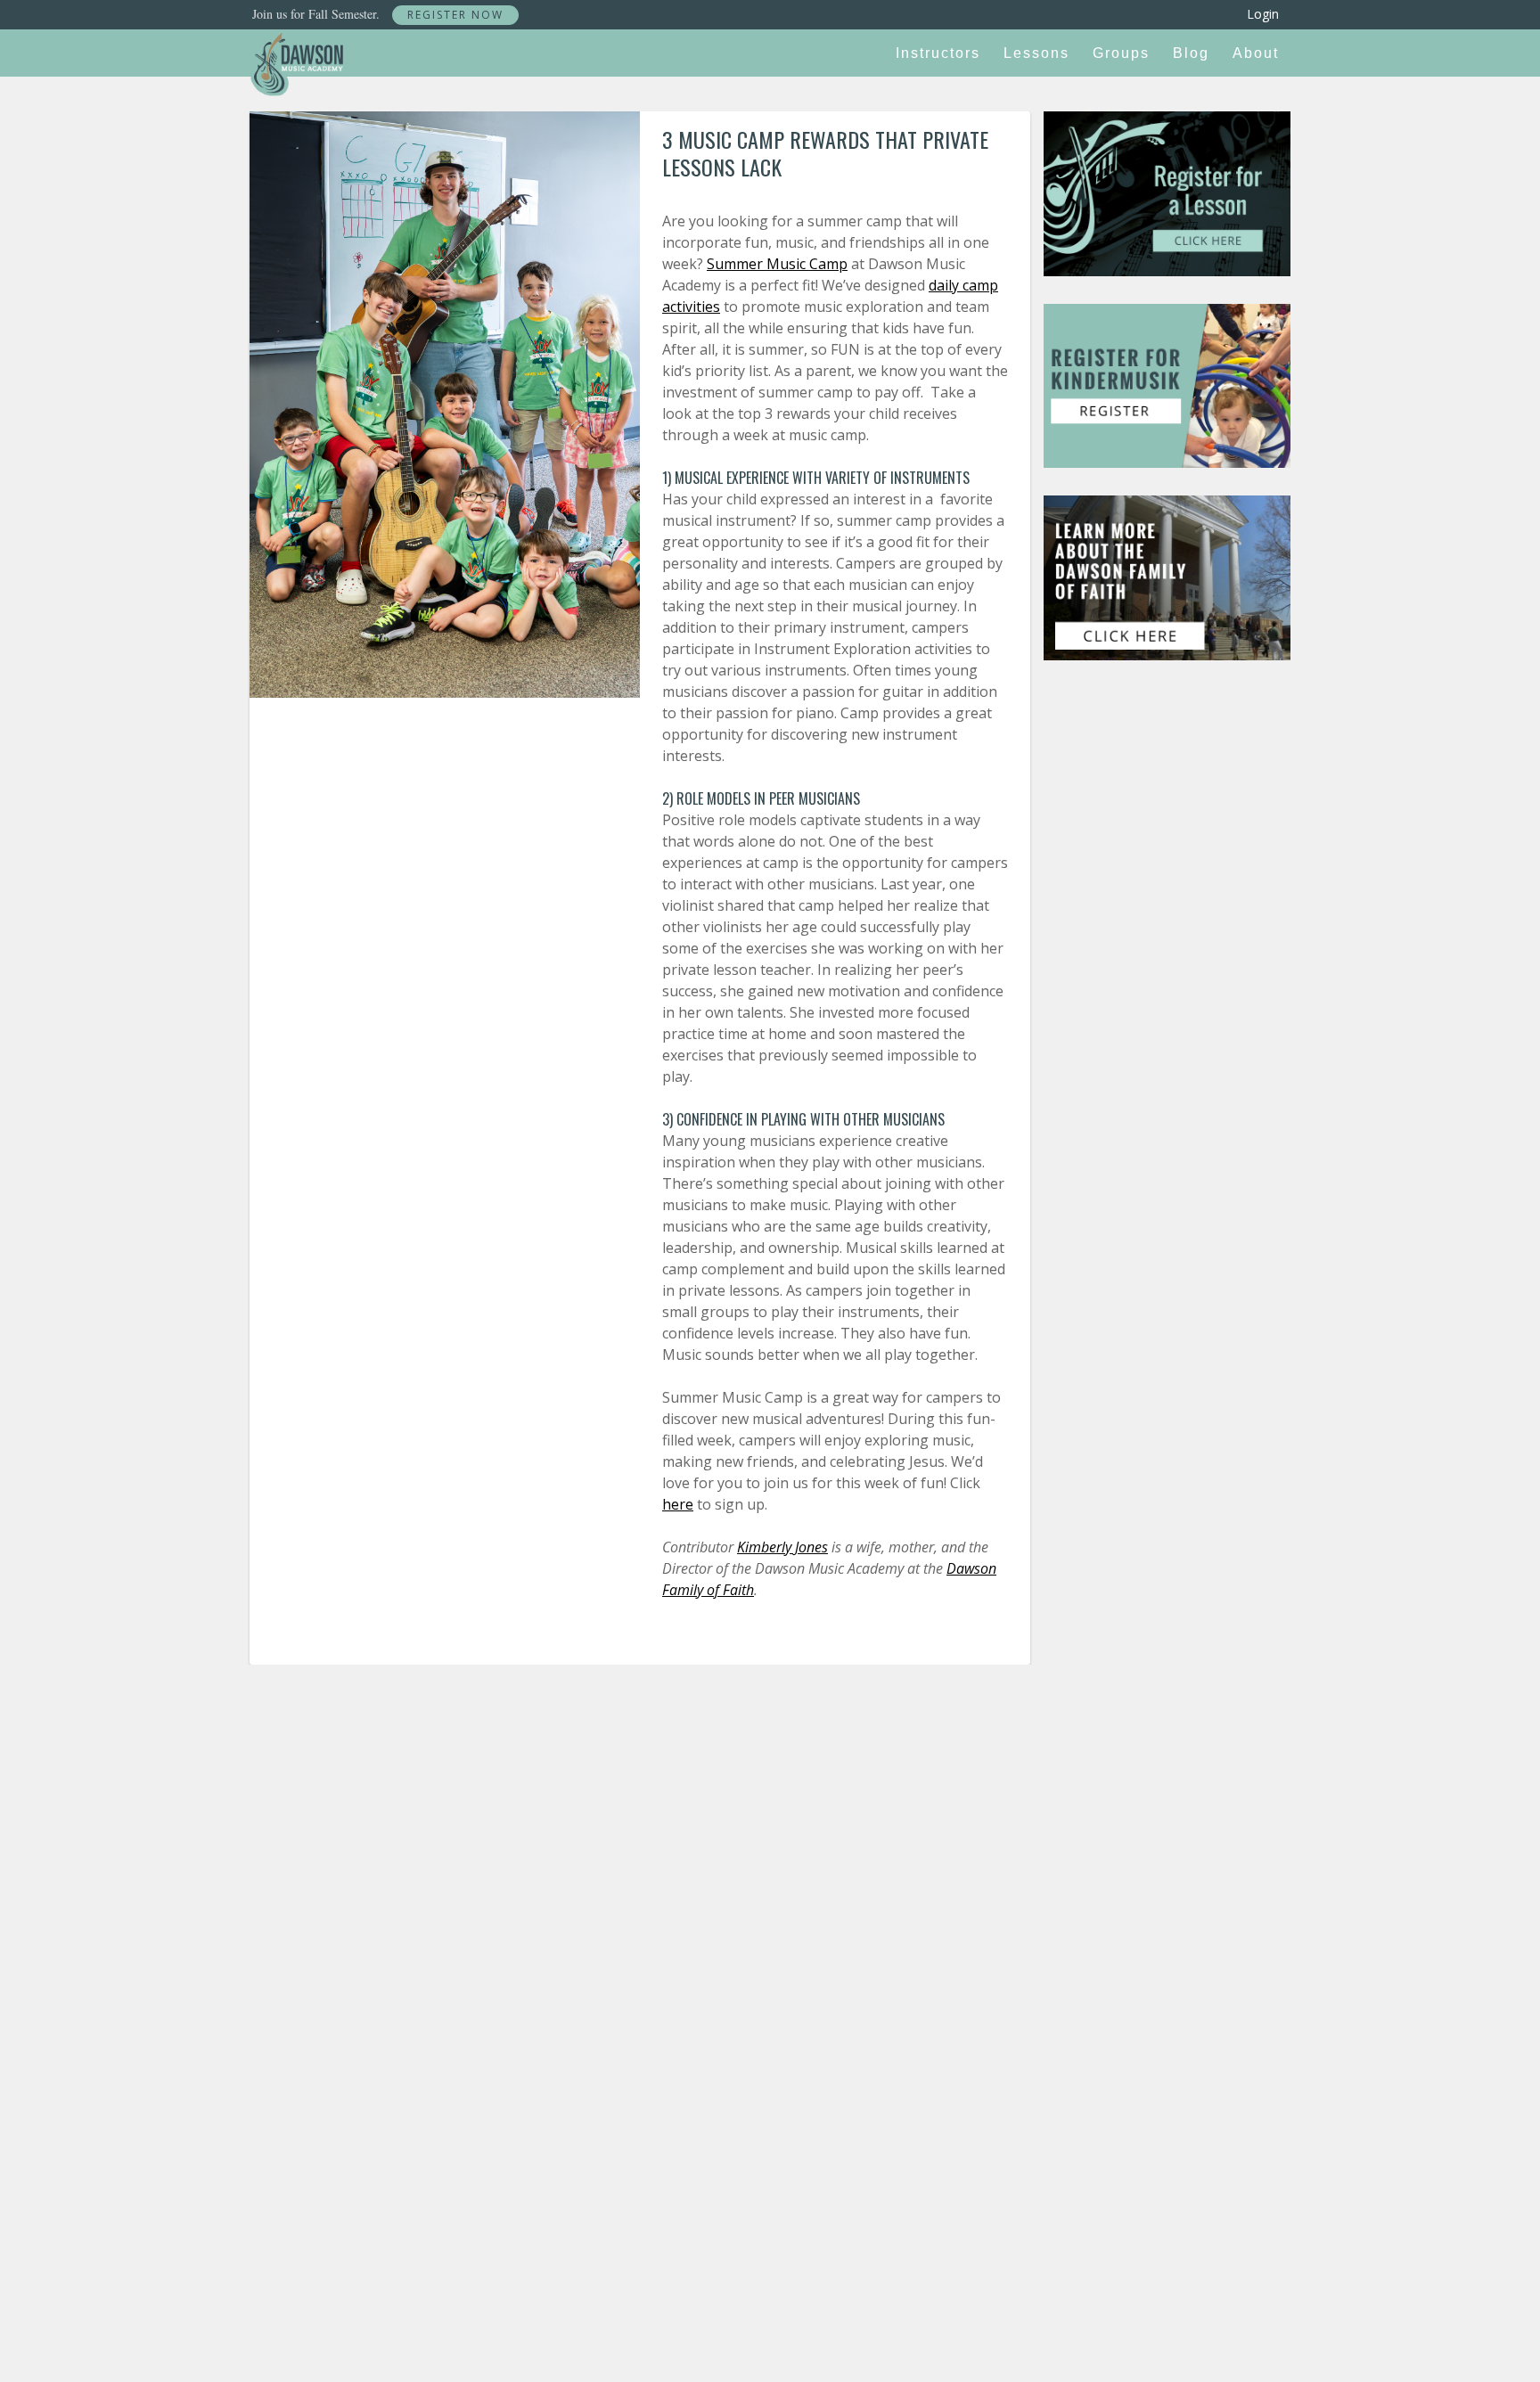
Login (1263, 14)
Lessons (1036, 53)
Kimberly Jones (782, 1547)
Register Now (455, 15)
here (678, 1504)
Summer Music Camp (777, 264)
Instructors (938, 53)
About (1256, 53)
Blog (1191, 53)
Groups (1121, 53)
